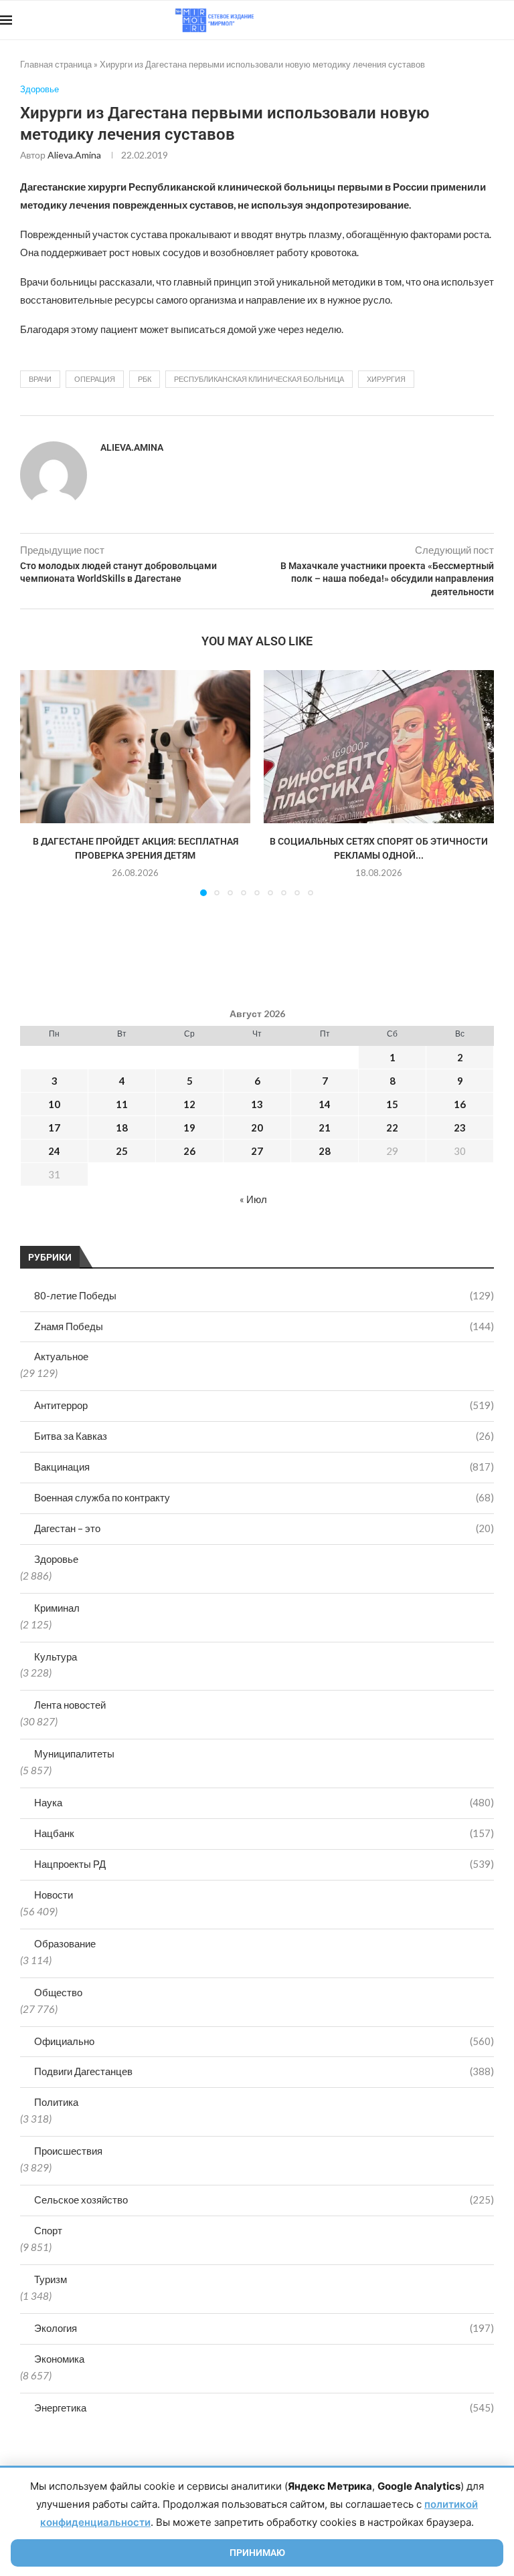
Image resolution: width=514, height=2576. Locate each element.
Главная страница (56, 64)
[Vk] (459, 20)
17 (54, 1128)
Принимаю (257, 2553)
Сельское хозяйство (264, 2199)
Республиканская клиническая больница (259, 379)
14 (325, 1104)
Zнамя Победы (264, 1326)
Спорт (48, 2230)
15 (392, 1104)
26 (189, 1151)
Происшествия (68, 2151)
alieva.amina (74, 155)
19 (189, 1128)
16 (460, 1104)
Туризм (51, 2279)
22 (392, 1128)
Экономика (59, 2359)
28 (325, 1151)
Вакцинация (264, 1467)
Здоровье (56, 1559)
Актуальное (61, 1356)
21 (325, 1128)
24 (54, 1151)
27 (257, 1151)
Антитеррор (264, 1405)
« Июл (253, 1199)
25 (122, 1151)
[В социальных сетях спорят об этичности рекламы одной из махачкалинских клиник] (379, 747)
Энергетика (264, 2407)
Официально (264, 2041)
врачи (40, 379)
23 (460, 1128)
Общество (58, 1992)
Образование (65, 1943)
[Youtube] (445, 20)
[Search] (507, 20)
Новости (54, 1895)
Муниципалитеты (74, 1753)
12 (189, 1104)
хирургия (386, 379)
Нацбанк (264, 1833)
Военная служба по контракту (264, 1497)
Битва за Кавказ (264, 1436)
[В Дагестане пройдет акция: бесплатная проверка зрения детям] (135, 747)
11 (122, 1104)
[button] (38, 782)
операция (95, 379)
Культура (56, 1656)
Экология (264, 2328)
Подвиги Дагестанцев (264, 2071)
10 (54, 1104)
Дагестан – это (264, 1528)
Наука (264, 1802)
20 (257, 1128)
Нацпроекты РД (264, 1864)
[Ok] (487, 20)
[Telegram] (473, 20)
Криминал (57, 1608)
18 (122, 1128)
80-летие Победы (264, 1295)
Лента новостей (70, 1705)
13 (257, 1104)
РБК (145, 379)
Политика (56, 2102)
